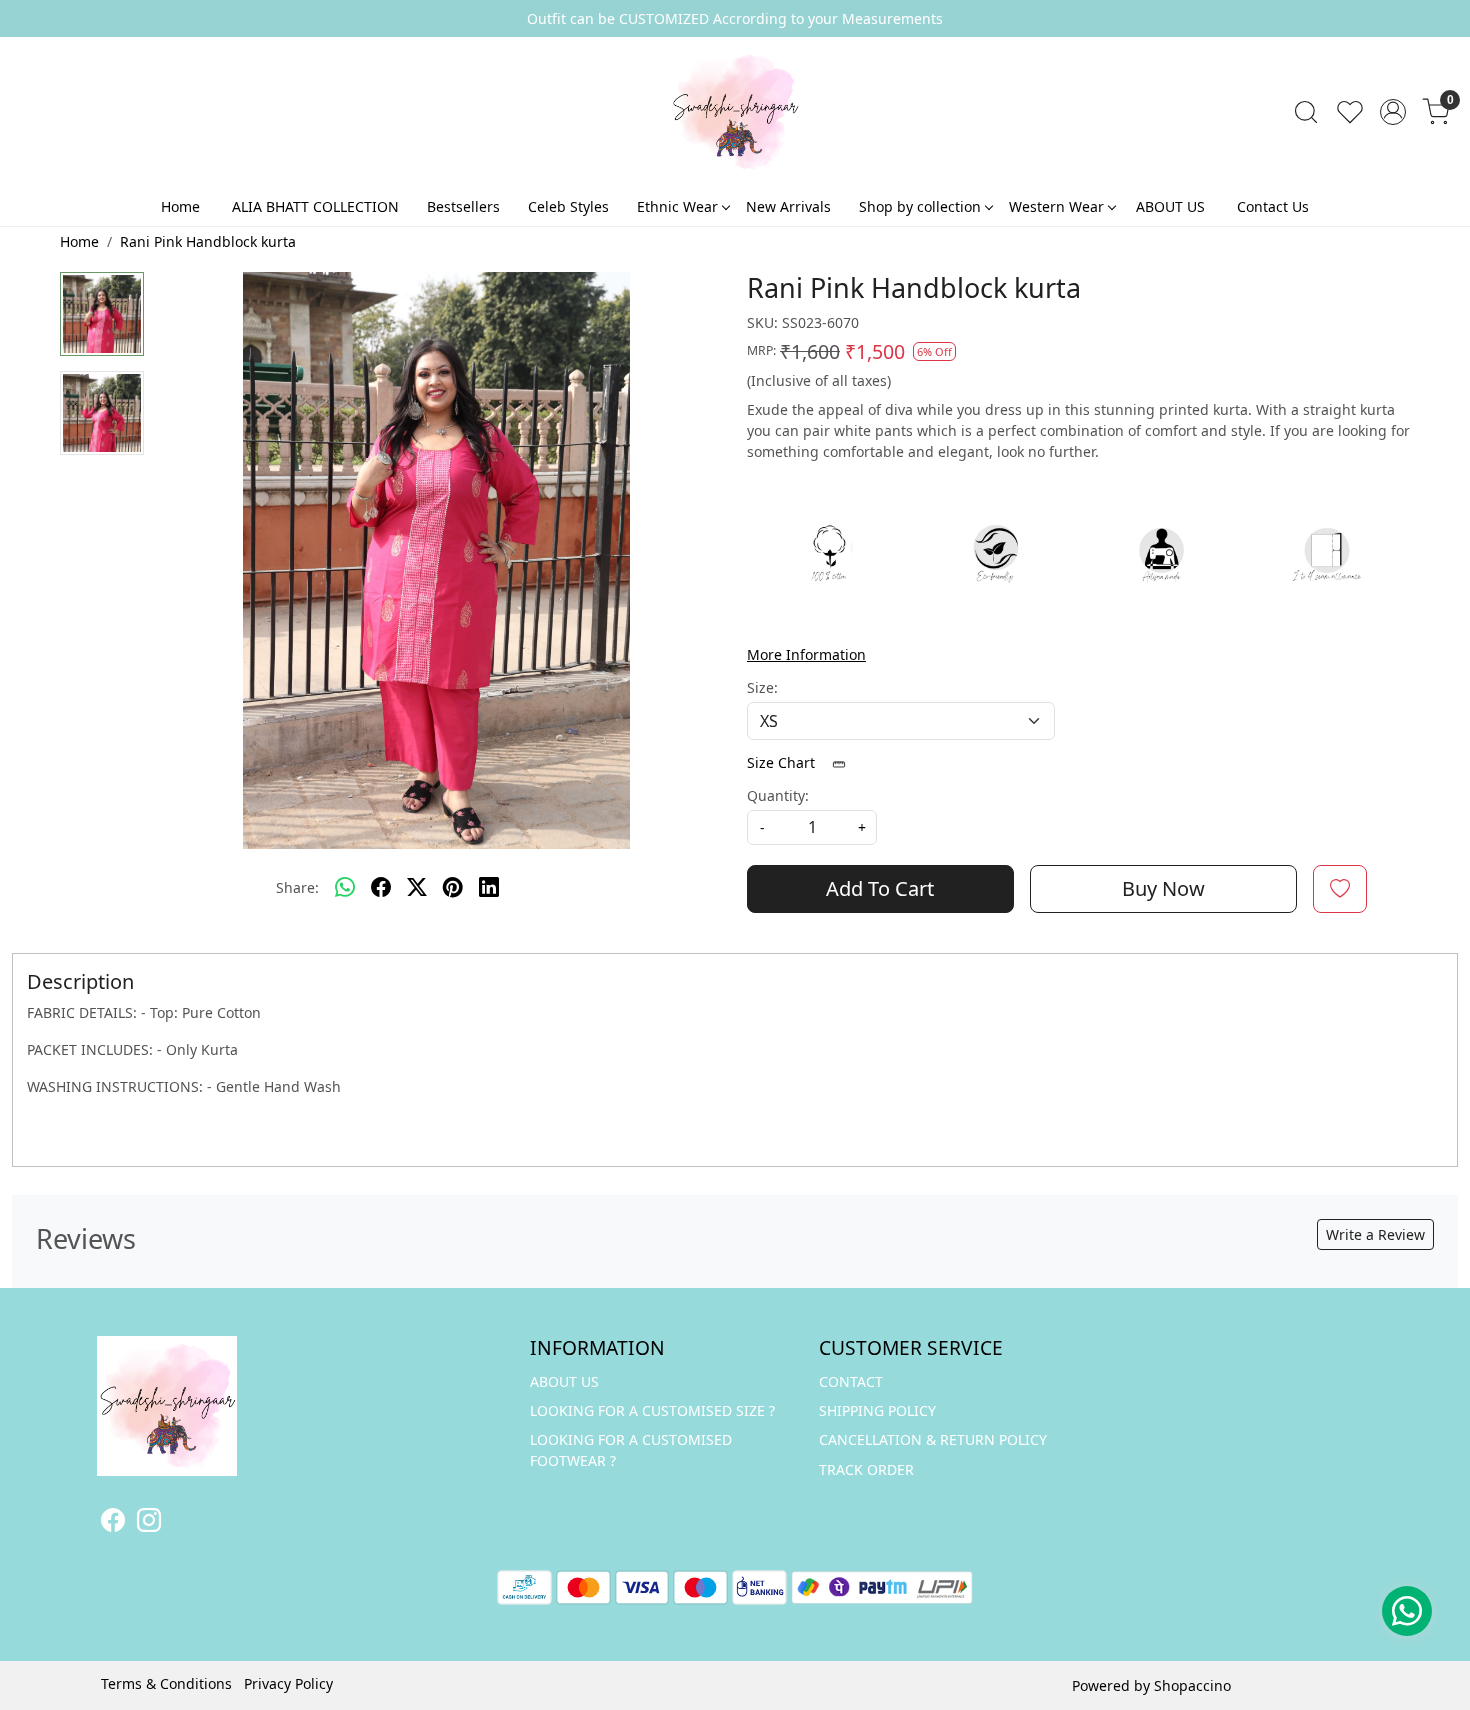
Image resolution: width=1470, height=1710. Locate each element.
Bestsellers (463, 206)
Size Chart (783, 762)
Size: (762, 687)
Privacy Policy (288, 1683)
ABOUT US (1170, 206)
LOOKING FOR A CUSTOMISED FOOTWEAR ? (631, 1450)
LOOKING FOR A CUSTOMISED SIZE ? (652, 1410)
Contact (851, 1381)
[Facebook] (113, 1523)
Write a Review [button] (1375, 1234)
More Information (806, 654)
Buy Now (1163, 888)
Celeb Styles (568, 206)
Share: (297, 887)
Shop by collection (920, 206)
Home (180, 206)
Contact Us (1273, 206)
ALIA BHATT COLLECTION (315, 206)
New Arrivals (788, 206)
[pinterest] (453, 888)
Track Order (866, 1469)
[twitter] (417, 888)
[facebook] (381, 888)
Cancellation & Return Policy (933, 1439)
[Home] (735, 112)
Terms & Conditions (166, 1683)
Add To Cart (880, 888)
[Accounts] (1393, 112)
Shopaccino (1192, 1685)
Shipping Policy (877, 1410)
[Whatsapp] (345, 888)
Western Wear (1056, 206)
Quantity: (778, 795)
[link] (1306, 112)
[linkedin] (489, 888)
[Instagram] (149, 1523)
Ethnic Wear (677, 206)
